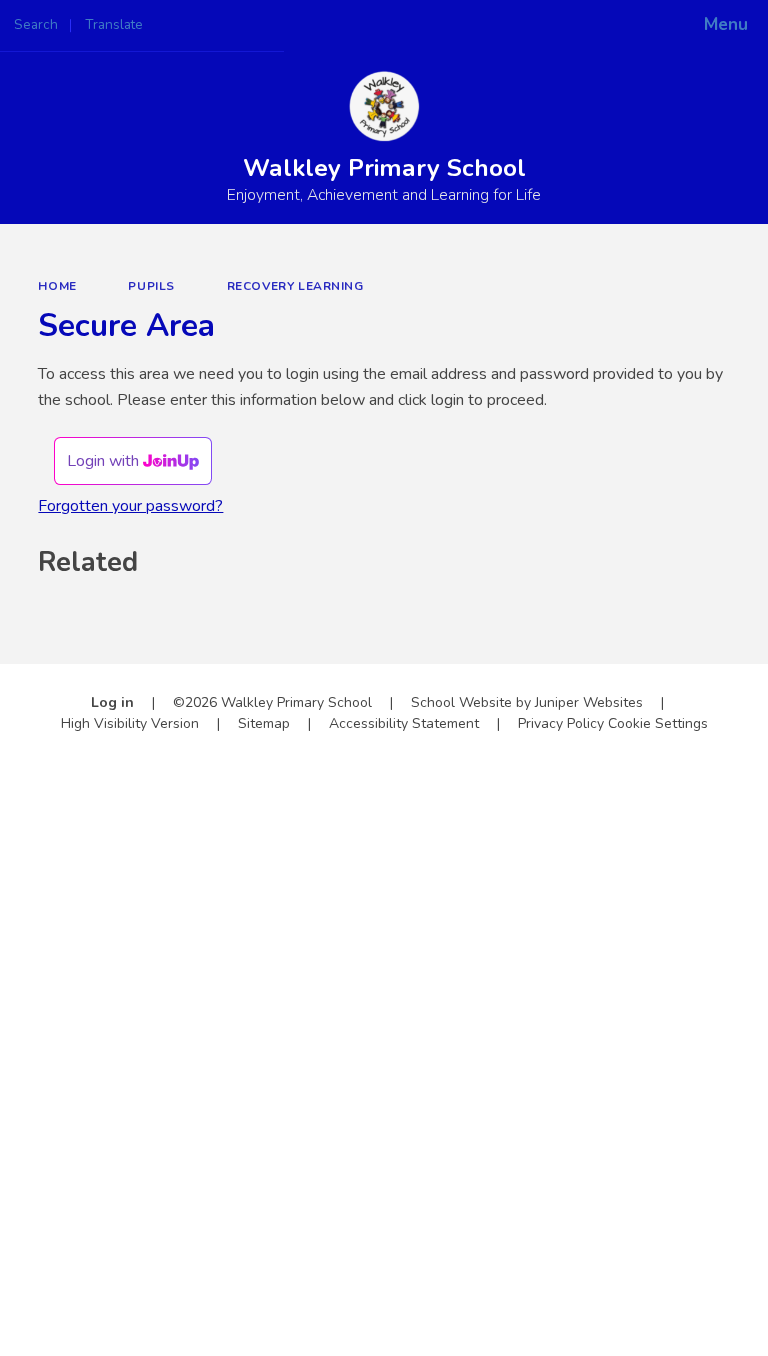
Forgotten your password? (130, 506)
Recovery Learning (295, 286)
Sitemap (264, 723)
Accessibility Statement (404, 723)
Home (57, 286)
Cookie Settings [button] (658, 723)
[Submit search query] (251, 18)
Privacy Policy (561, 723)
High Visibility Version (130, 723)
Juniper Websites (589, 702)
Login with (105, 461)
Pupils (151, 286)
